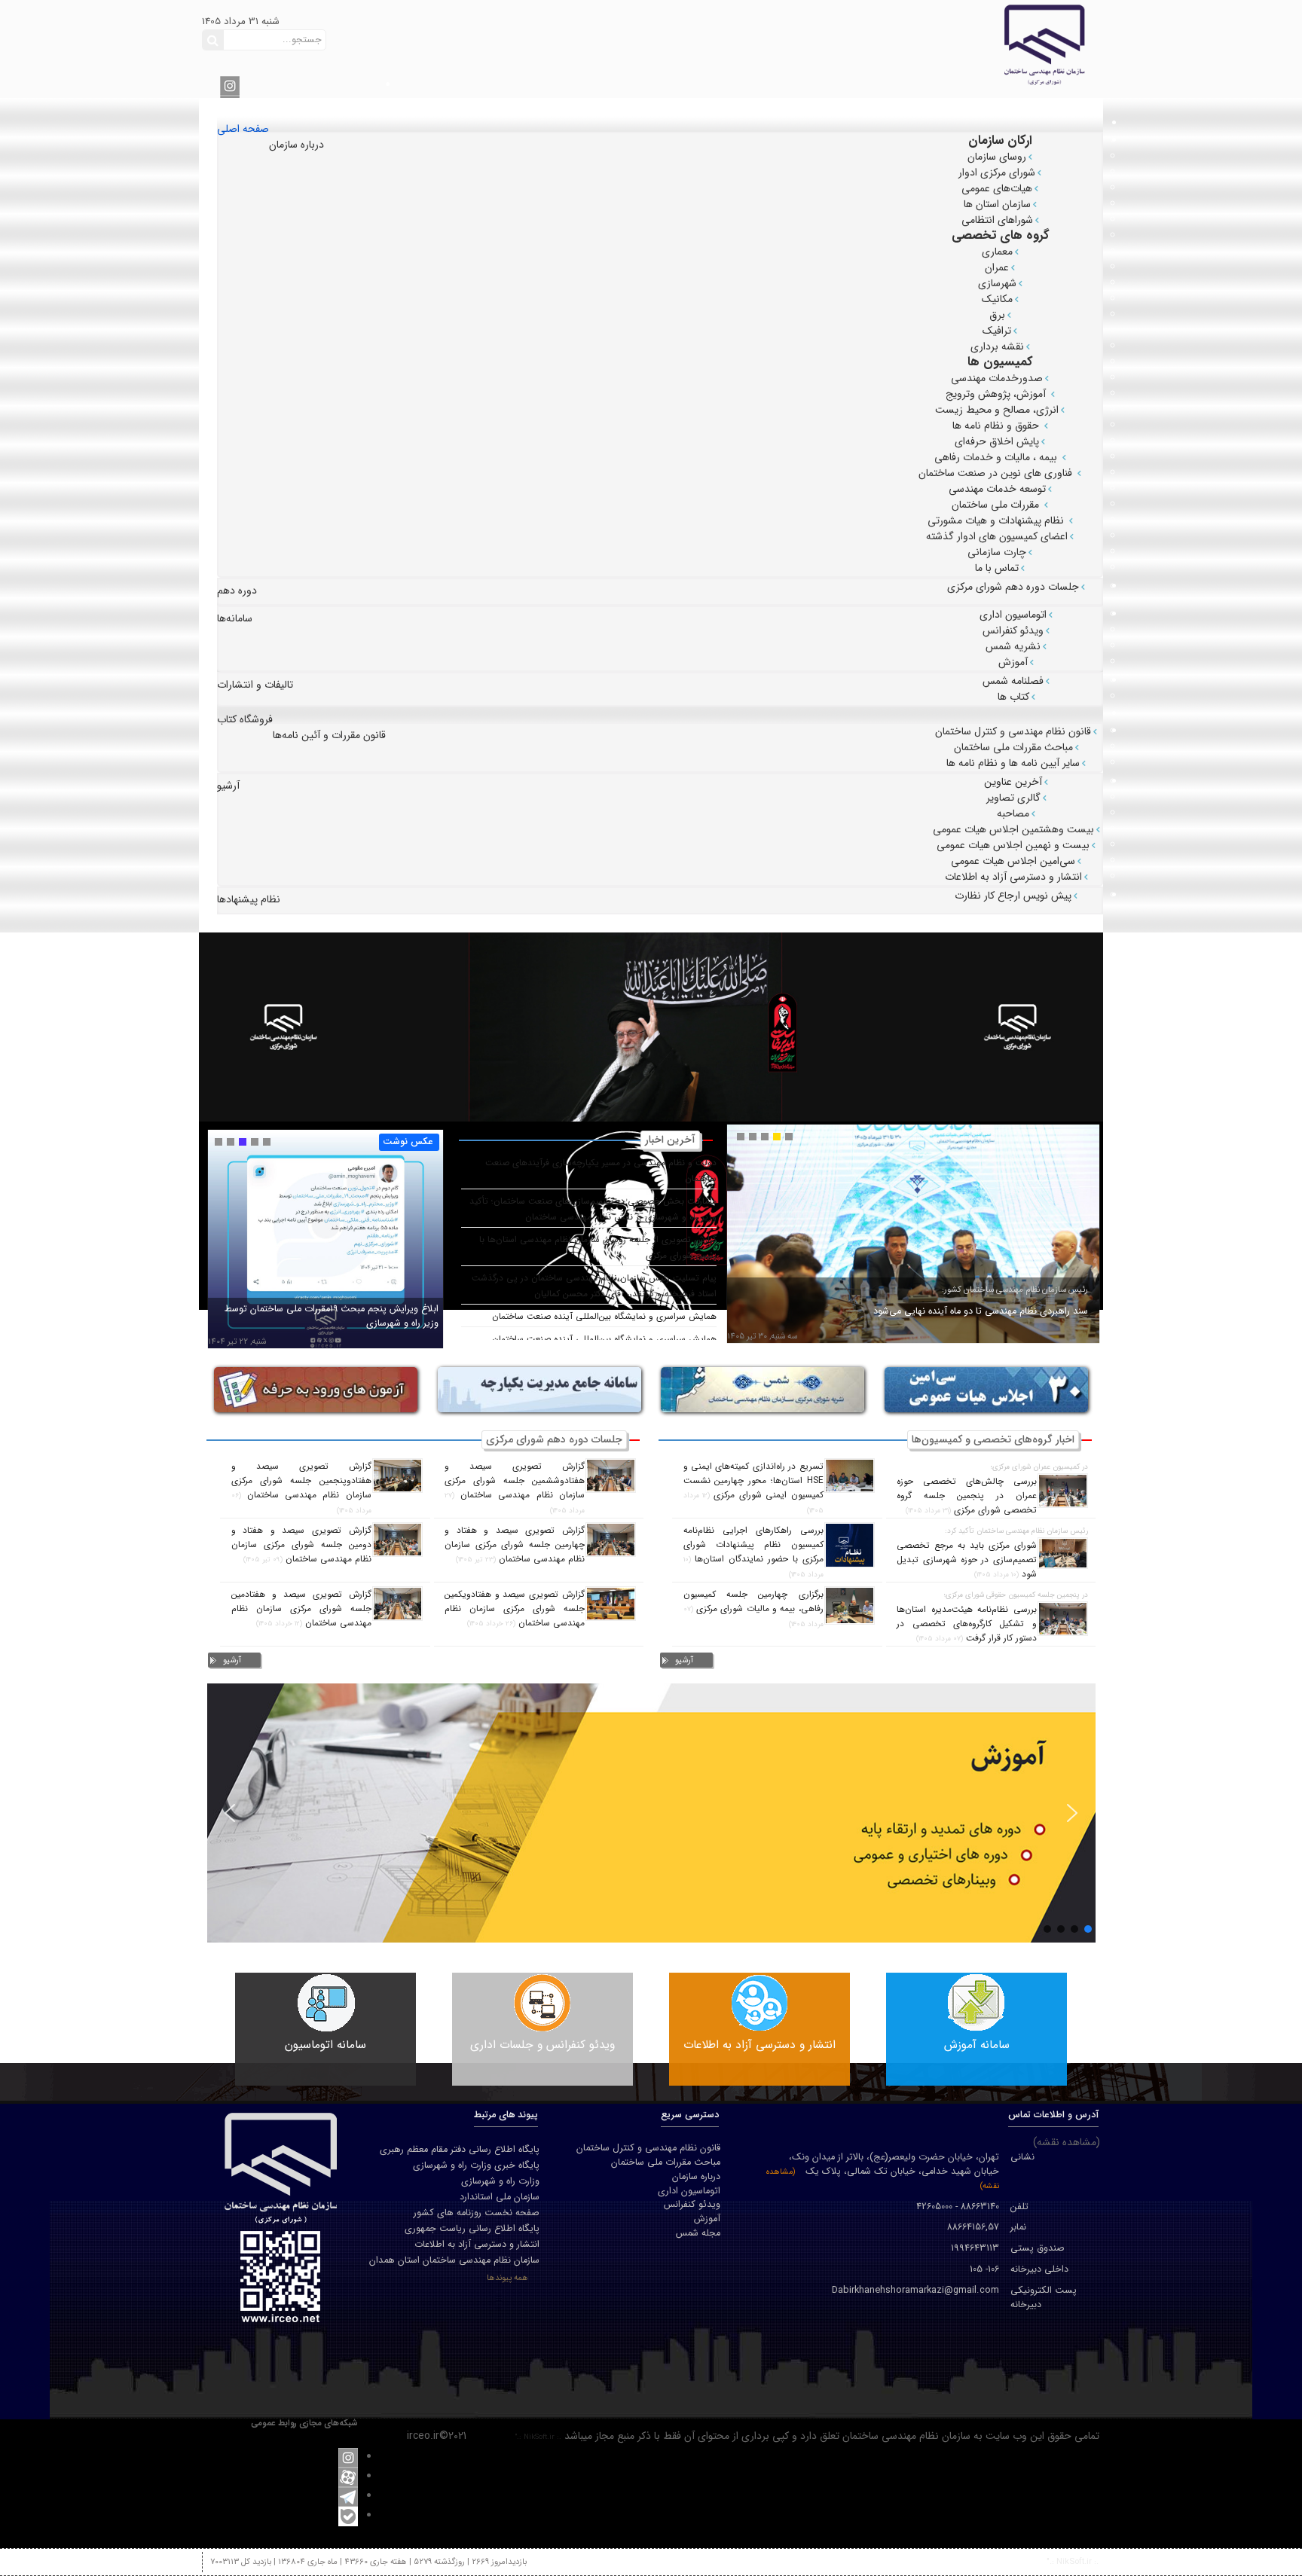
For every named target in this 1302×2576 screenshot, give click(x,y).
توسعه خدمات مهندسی (997, 489)
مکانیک (997, 299)
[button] (230, 1813)
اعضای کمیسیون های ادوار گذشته (997, 536)
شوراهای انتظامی (997, 220)
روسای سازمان (997, 157)
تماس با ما (997, 568)
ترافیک (997, 331)
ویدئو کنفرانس (1013, 630)
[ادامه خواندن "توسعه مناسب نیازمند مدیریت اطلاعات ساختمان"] (325, 1247)
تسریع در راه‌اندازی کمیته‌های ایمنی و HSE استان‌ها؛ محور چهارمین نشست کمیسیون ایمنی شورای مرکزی (753, 1481)
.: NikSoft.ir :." (538, 2437)
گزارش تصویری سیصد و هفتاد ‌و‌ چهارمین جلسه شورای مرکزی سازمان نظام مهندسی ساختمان (515, 1545)
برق (997, 315)
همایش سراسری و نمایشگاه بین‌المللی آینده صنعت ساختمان (604, 1317)
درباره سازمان (696, 2177)
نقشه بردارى (997, 346)
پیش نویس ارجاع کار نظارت (1013, 896)
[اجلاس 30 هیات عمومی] (986, 1389)
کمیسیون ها (1000, 362)
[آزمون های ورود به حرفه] (316, 1389)
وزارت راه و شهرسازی (500, 2181)
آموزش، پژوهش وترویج (997, 394)
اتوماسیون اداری (1013, 615)
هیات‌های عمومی (997, 188)
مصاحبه (1013, 813)
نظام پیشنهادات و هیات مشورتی (997, 520)
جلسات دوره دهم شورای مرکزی (1013, 587)
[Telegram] (348, 2496)
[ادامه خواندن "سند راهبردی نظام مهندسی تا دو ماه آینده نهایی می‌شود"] (913, 1248)
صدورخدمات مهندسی (997, 378)
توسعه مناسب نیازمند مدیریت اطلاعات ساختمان (346, 1323)
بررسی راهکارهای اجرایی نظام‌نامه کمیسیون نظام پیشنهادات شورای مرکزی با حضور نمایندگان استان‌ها (753, 1545)
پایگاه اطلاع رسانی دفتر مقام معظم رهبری (460, 2150)
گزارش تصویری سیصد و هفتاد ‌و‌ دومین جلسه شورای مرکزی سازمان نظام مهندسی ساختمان (301, 1545)
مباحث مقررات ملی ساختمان (1013, 747)
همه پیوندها (507, 2278)
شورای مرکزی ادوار (997, 172)
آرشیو (684, 1660)
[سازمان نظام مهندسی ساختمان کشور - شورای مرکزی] (931, 44)
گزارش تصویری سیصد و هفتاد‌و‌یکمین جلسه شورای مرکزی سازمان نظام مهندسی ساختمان (515, 1609)
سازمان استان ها (997, 204)
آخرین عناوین (1013, 782)
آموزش (1013, 662)
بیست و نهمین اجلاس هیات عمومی (1013, 845)
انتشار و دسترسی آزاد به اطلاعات (1013, 877)
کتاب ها (1013, 697)
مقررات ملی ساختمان (997, 505)
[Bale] (348, 2516)
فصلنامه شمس (1013, 681)
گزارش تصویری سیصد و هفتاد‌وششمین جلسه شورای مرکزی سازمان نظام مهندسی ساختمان (515, 1481)
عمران (997, 267)
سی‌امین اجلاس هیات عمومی (1013, 861)
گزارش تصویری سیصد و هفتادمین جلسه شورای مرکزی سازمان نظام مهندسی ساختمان (301, 1609)
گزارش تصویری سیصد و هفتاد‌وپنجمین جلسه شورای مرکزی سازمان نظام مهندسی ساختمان (301, 1481)
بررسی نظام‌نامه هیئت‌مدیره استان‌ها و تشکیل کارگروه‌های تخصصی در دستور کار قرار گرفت (967, 1624)
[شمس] (763, 1389)
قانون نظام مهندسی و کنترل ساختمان (1013, 731)
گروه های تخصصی (1001, 235)
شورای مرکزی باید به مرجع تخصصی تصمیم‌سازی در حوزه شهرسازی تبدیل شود (967, 1560)
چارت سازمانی (997, 552)
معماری (997, 252)
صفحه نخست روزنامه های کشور (477, 2213)
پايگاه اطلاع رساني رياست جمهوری (472, 2229)
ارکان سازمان (1000, 140)
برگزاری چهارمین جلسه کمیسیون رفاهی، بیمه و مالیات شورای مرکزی (753, 1602)
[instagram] (230, 85)
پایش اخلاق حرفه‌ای (997, 441)
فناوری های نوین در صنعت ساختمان (997, 473)
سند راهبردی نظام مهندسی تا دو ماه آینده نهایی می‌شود (981, 1311)
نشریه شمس (1013, 646)
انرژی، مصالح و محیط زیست (997, 410)
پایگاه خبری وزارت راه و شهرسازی (476, 2165)
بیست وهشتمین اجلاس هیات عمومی (1013, 829)
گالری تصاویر (1013, 798)
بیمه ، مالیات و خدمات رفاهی (997, 457)
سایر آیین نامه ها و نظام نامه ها (1013, 763)
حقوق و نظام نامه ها (997, 426)
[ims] (539, 1389)
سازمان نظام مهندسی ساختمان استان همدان (454, 2260)
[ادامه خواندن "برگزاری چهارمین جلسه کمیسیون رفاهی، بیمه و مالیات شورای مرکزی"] (850, 1605)
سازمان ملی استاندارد (500, 2197)
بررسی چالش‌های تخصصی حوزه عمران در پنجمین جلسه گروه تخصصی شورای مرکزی (967, 1496)
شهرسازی (997, 283)
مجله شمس (698, 2234)
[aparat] (348, 2477)
